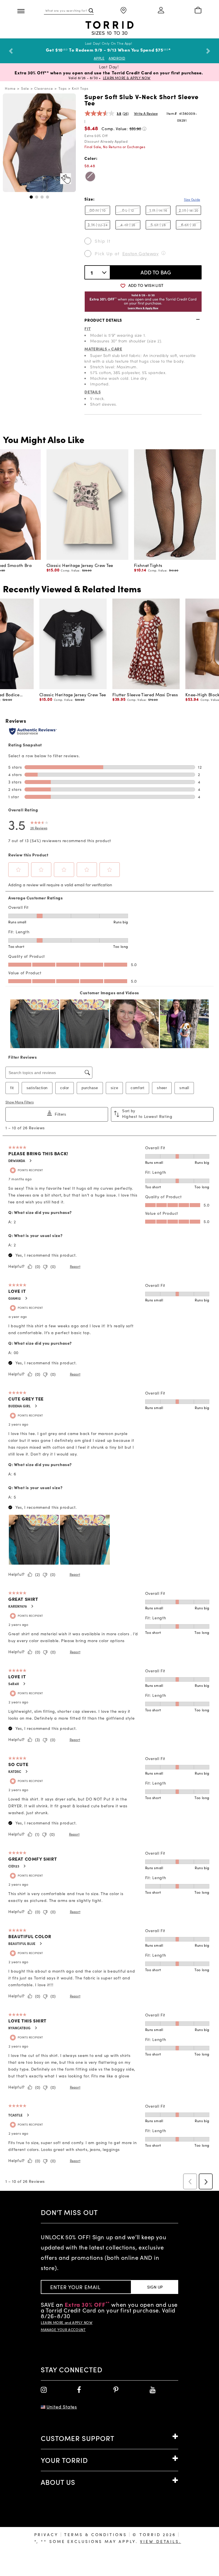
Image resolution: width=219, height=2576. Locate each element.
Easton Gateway (141, 259)
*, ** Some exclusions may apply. (108, 2547)
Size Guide (192, 205)
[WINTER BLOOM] (90, 182)
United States (62, 2412)
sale (25, 94)
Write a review (146, 119)
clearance (44, 94)
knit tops (80, 94)
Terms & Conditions (95, 2540)
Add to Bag (156, 278)
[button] (31, 202)
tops (63, 94)
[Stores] (124, 11)
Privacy (46, 2540)
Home (10, 94)
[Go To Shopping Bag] (198, 11)
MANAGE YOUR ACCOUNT (63, 2335)
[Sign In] (161, 11)
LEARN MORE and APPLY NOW (67, 2328)
